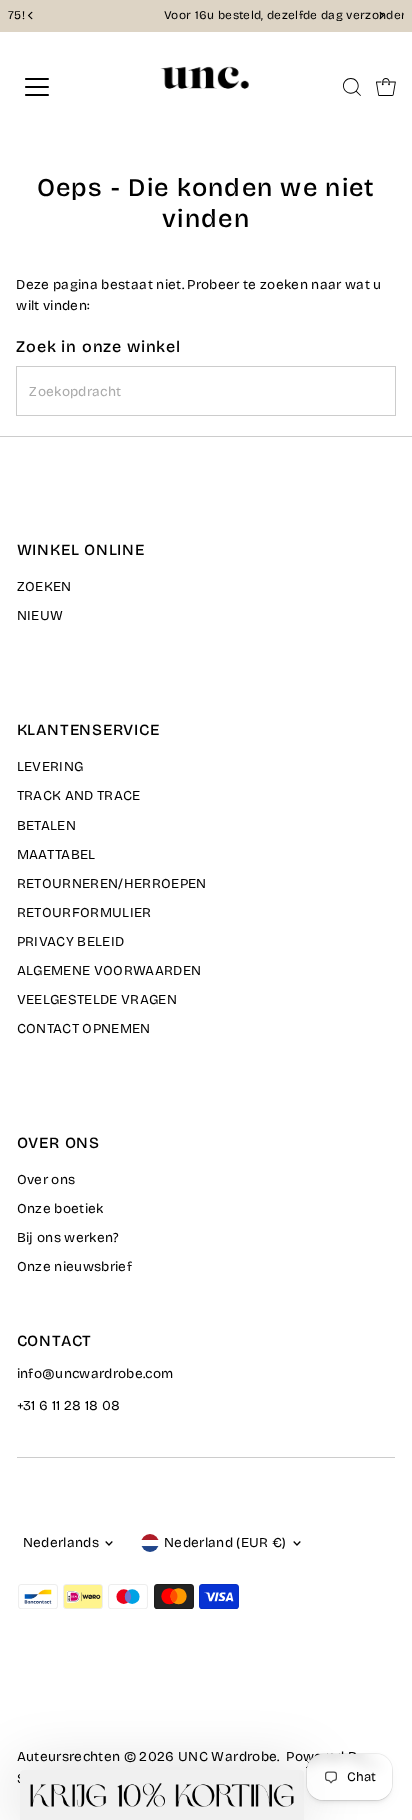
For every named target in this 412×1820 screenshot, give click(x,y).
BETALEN (46, 825)
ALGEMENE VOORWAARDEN (109, 970)
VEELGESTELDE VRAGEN (97, 999)
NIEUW (40, 615)
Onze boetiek (60, 1208)
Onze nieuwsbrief (74, 1266)
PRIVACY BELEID (71, 941)
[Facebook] (26, 1701)
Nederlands (61, 1542)
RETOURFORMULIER (84, 912)
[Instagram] (50, 1701)
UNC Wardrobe (227, 1756)
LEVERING (50, 766)
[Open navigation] (57, 87)
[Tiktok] (99, 1701)
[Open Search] (352, 87)
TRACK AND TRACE (79, 795)
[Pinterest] (75, 1701)
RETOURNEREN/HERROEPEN (112, 883)
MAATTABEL (56, 854)
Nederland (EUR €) (225, 1542)
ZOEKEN (44, 586)
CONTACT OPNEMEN (84, 1028)
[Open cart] (386, 87)
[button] (162, 1795)
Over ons (46, 1179)
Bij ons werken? (68, 1237)
